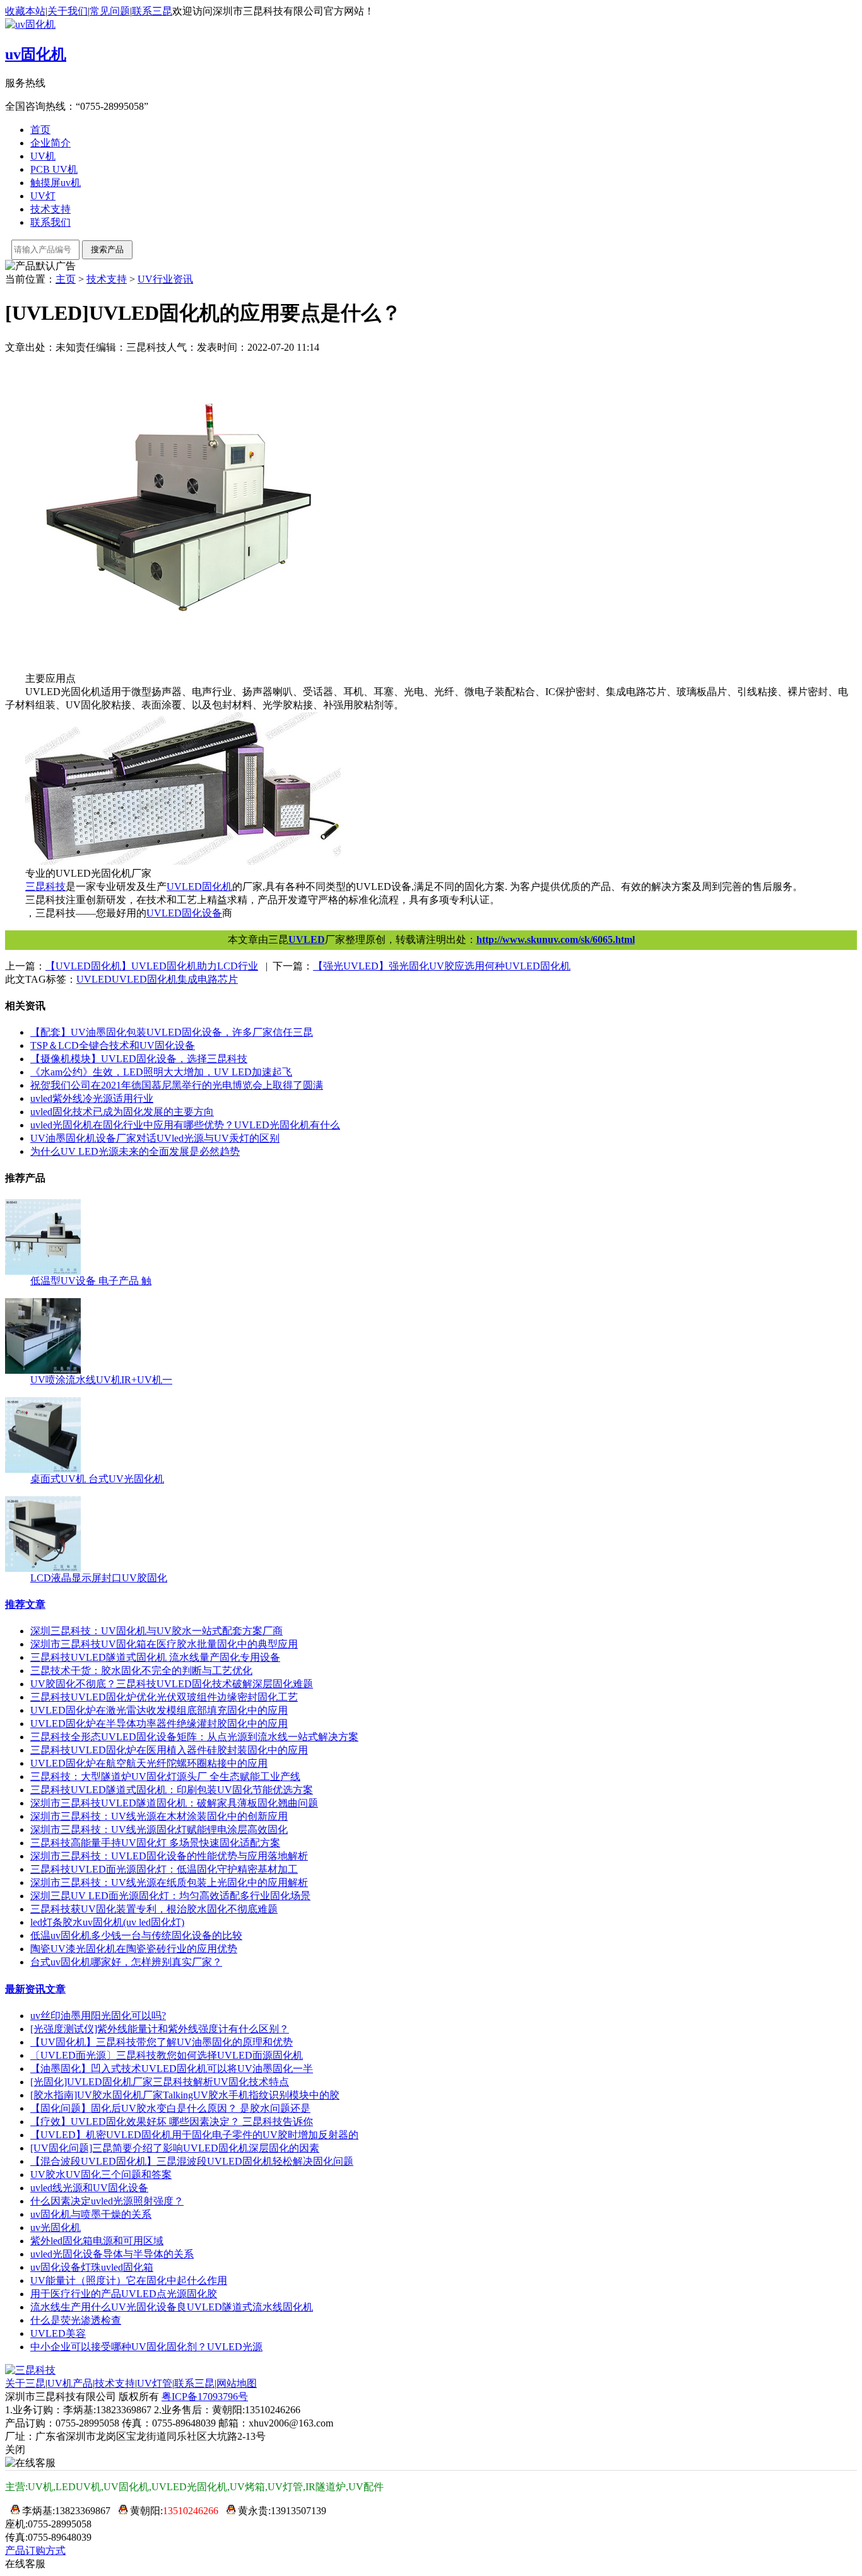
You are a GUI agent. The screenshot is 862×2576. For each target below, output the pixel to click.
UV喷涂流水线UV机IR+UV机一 (101, 1380)
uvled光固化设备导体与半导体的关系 (112, 2254)
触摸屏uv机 (56, 183)
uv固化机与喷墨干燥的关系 (91, 2214)
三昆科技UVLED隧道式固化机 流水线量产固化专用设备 (155, 1657)
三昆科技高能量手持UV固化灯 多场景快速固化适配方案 (155, 1843)
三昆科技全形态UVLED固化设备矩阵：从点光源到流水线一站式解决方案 (194, 1737)
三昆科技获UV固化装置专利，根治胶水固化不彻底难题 (154, 1909)
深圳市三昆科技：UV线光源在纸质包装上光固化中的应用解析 (169, 1882)
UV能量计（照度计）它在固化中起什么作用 (129, 2280)
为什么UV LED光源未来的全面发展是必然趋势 (135, 1151)
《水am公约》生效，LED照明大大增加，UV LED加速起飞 (161, 1072)
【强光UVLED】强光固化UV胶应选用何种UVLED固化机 (442, 966)
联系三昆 (152, 11)
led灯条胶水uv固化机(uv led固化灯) (107, 1922)
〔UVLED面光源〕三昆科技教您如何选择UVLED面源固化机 (167, 2055)
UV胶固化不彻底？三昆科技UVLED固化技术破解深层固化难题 (172, 1684)
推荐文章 (25, 1604)
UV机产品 (70, 2383)
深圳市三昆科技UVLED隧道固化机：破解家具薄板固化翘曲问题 (174, 1803)
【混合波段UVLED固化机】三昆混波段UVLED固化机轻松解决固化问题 (192, 2161)
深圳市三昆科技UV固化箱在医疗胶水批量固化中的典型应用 (164, 1644)
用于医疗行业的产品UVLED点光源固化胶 (124, 2294)
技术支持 (50, 209)
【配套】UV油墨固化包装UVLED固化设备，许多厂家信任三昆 (172, 1032)
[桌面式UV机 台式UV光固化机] (43, 1469)
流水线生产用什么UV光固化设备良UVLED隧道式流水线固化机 (172, 2307)
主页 (66, 279)
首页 (40, 130)
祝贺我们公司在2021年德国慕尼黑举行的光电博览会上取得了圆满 (177, 1085)
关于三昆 (25, 2383)
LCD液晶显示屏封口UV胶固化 (99, 1578)
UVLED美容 (58, 2333)
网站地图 (237, 2383)
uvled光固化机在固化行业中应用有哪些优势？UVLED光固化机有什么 (185, 1125)
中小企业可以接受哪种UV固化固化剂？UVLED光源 (146, 2347)
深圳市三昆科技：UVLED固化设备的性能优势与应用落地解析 (169, 1856)
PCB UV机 (54, 169)
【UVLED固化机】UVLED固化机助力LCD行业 (152, 966)
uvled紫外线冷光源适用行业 (92, 1098)
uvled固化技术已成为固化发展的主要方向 (122, 1112)
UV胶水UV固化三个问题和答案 (101, 2175)
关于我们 (68, 11)
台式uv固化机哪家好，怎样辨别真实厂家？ (126, 1962)
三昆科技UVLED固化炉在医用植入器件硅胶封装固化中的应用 (169, 1750)
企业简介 (50, 143)
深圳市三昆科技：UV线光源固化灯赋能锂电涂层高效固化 (159, 1830)
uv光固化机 (56, 2228)
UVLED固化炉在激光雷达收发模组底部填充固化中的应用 (159, 1710)
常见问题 (110, 11)
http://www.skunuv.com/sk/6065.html (556, 940)
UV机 (43, 156)
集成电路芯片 (208, 979)
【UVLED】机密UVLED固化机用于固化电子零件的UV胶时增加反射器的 (194, 2135)
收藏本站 (25, 11)
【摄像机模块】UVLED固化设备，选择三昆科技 (139, 1059)
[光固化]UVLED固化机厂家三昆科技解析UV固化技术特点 (160, 2082)
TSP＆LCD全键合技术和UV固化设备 (113, 1045)
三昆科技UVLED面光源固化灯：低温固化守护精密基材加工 (164, 1869)
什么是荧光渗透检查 (76, 2320)
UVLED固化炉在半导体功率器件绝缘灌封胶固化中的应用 (159, 1724)
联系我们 (50, 222)
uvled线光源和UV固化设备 (89, 2188)
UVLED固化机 (145, 979)
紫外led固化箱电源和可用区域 (97, 2241)
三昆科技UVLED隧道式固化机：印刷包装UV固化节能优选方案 (172, 1790)
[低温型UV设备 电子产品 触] (43, 1271)
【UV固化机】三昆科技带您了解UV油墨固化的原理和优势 (162, 2042)
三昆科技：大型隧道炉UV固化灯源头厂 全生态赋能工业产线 (165, 1777)
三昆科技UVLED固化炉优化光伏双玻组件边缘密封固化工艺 (164, 1697)
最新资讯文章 (35, 1989)
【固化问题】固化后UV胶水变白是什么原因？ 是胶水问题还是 (170, 2108)
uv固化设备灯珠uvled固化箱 (92, 2267)
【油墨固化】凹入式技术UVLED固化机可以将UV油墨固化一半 (172, 2069)
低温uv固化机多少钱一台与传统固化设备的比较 (136, 1935)
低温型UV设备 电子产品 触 (91, 1281)
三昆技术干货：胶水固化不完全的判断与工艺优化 (141, 1671)
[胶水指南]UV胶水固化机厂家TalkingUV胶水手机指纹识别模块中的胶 (185, 2095)
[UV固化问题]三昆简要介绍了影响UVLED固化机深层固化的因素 (175, 2148)
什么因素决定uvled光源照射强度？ (107, 2201)
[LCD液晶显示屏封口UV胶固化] (43, 1568)
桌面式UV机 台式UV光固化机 (97, 1479)
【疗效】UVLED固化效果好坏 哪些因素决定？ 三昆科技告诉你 (172, 2122)
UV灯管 (155, 2383)
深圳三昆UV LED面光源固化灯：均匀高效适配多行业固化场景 (170, 1896)
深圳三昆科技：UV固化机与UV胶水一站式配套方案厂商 (156, 1631)
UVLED (307, 940)
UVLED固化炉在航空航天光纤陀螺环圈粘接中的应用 (149, 1763)
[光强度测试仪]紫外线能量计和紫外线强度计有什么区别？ (160, 2029)
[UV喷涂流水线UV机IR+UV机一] (43, 1370)
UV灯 (43, 196)
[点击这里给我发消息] (12, 2511)
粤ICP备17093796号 (205, 2397)
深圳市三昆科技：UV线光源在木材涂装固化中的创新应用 (159, 1816)
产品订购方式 (35, 2550)
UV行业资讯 (165, 279)
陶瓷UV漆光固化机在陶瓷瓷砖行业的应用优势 (134, 1949)
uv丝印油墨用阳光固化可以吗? (98, 2016)
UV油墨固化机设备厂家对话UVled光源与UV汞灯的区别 (155, 1138)
